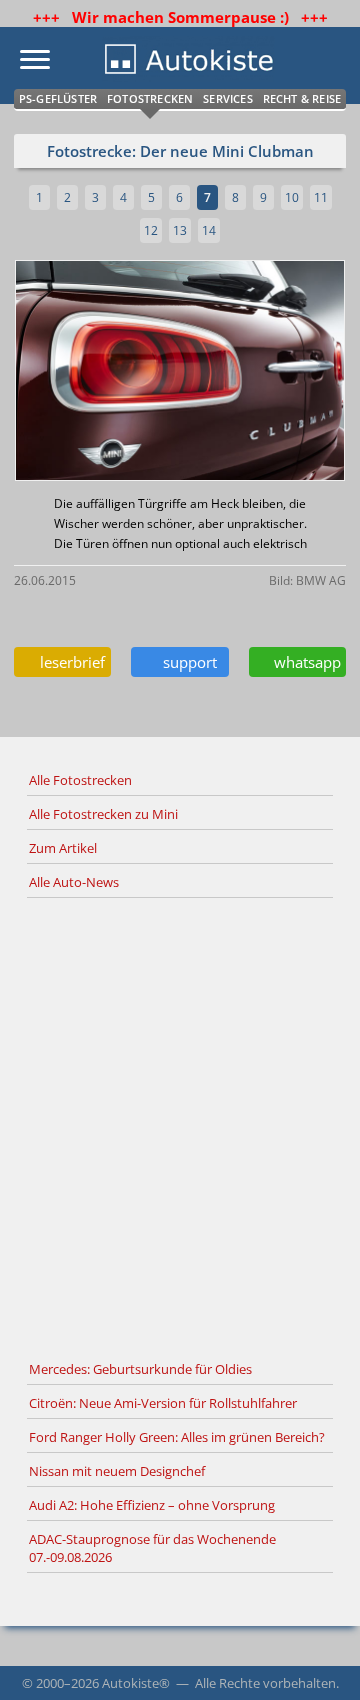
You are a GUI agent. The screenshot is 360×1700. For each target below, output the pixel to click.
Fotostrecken (150, 98)
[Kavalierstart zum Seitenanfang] (318, 1658)
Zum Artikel (63, 848)
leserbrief (68, 662)
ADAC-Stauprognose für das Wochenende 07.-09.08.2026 (152, 1548)
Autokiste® (136, 1683)
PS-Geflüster (58, 98)
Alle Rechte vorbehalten (265, 1683)
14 (209, 230)
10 (292, 197)
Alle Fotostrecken (80, 780)
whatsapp (303, 662)
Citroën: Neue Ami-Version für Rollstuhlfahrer (163, 1403)
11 (321, 197)
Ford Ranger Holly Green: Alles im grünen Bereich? (177, 1437)
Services (228, 98)
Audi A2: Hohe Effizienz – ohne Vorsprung (152, 1505)
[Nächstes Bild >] (235, 372)
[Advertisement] (180, 1126)
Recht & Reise (302, 98)
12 (151, 230)
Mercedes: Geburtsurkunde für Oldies (140, 1369)
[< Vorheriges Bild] (54, 372)
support (186, 662)
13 (180, 230)
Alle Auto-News (74, 882)
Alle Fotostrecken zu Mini (103, 814)
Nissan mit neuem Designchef (117, 1471)
